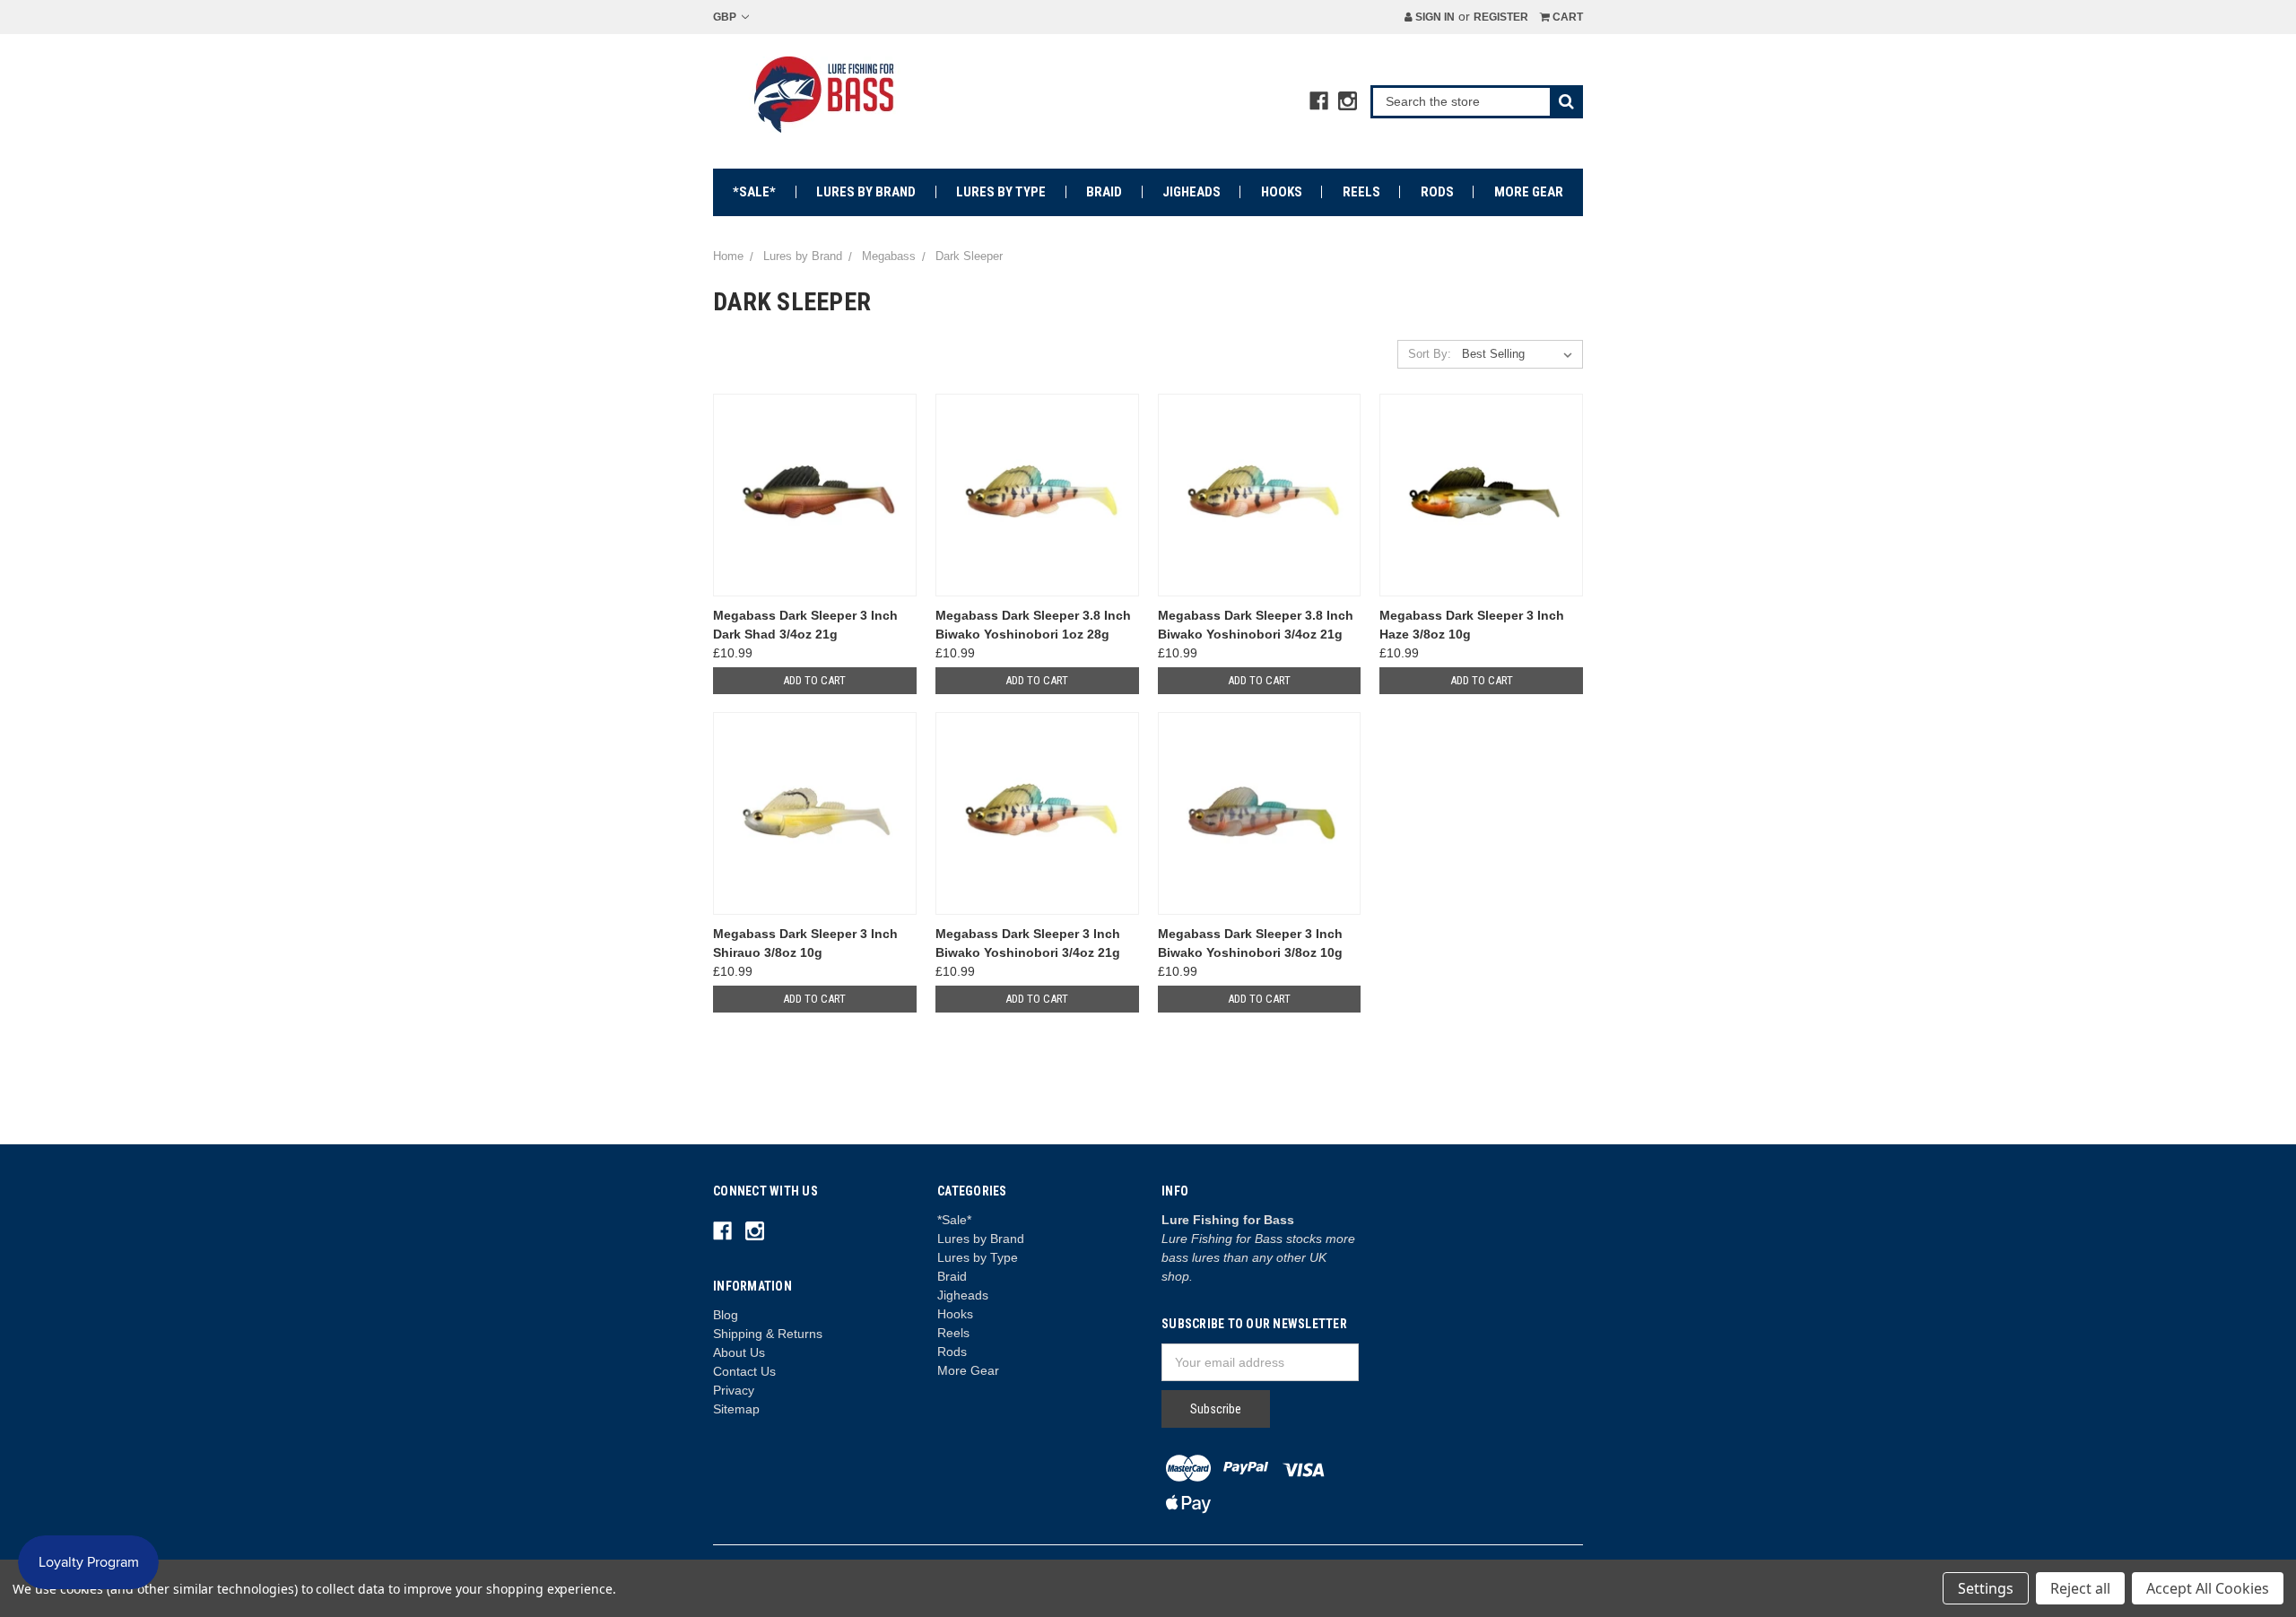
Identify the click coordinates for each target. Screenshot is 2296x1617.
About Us (739, 1352)
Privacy (734, 1390)
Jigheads (1191, 192)
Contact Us (744, 1371)
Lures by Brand (866, 192)
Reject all (2080, 1588)
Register (1501, 17)
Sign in (1434, 17)
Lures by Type (1001, 192)
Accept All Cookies (2208, 1588)
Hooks (1282, 192)
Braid (1104, 192)
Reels (1361, 192)
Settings (1986, 1588)
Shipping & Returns (768, 1334)
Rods (1437, 192)
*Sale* (754, 192)
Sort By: (1430, 354)
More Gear (1529, 192)
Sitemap (736, 1409)
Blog (726, 1315)
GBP (726, 17)
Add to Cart (814, 680)
